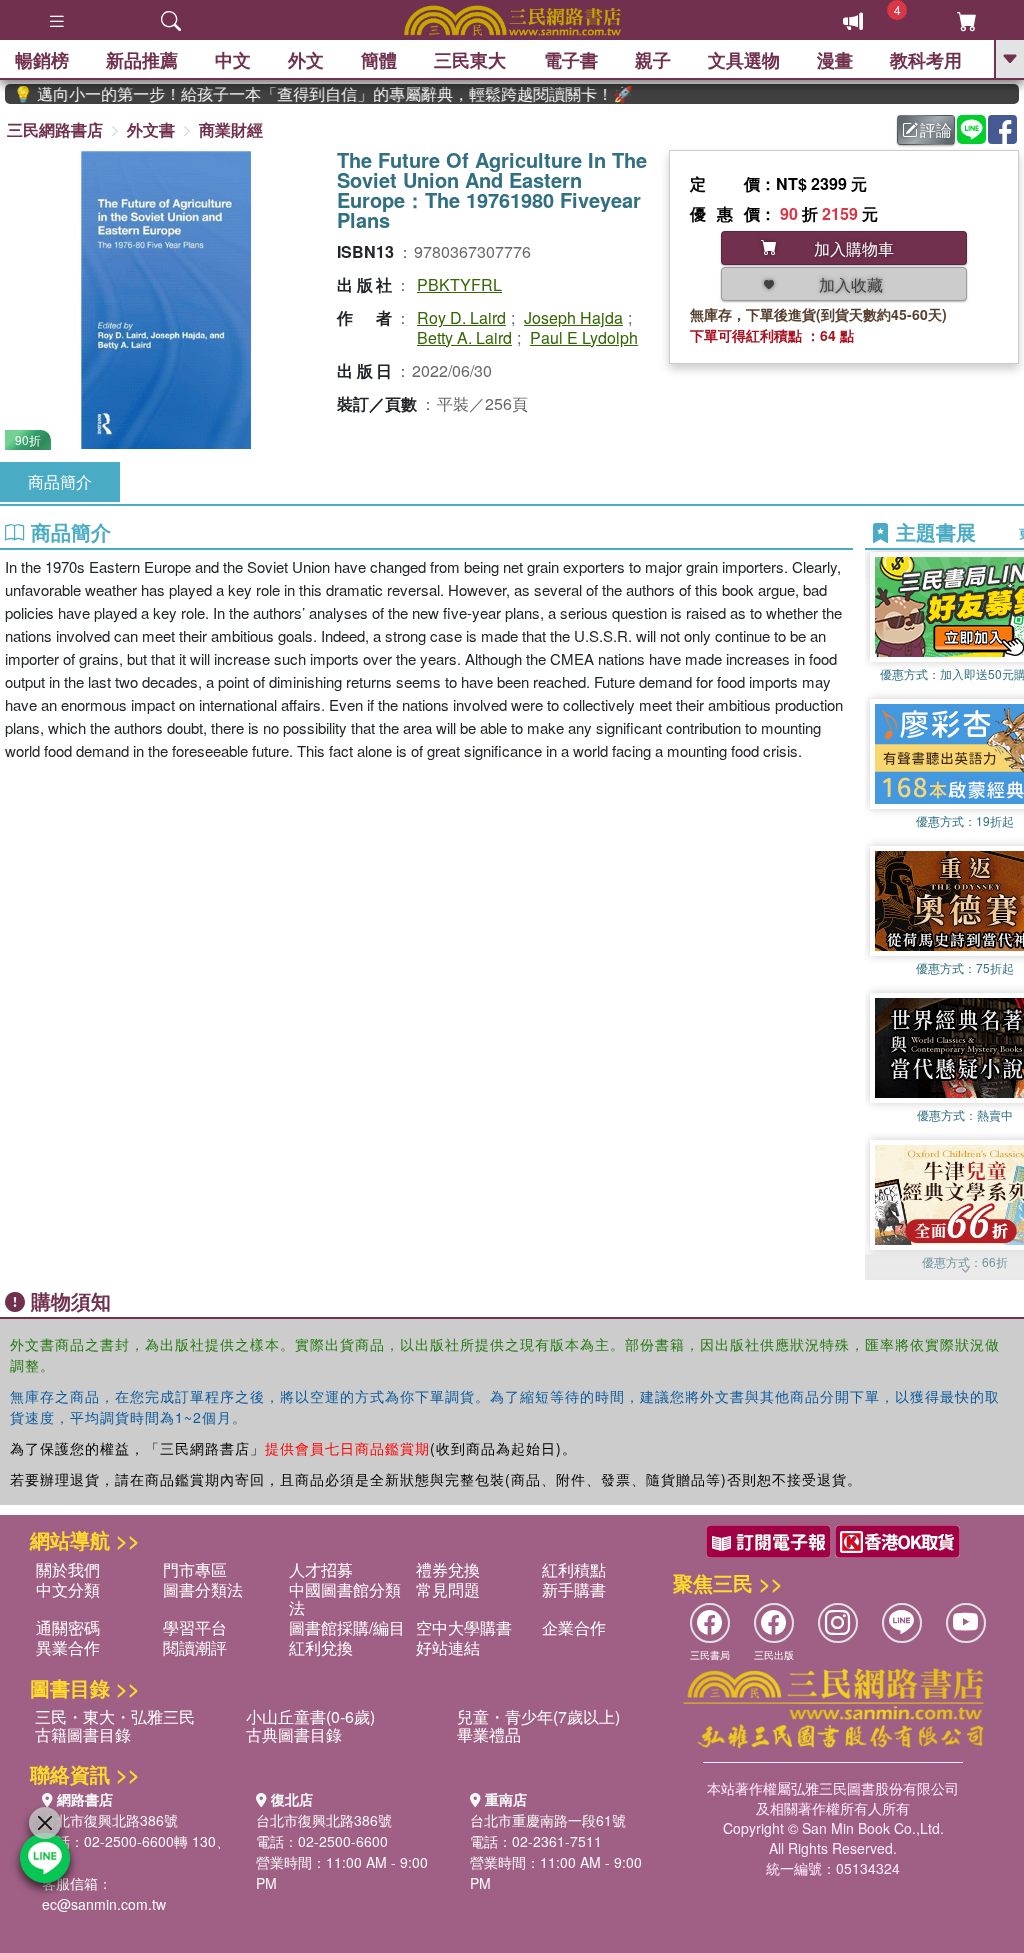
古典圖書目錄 (294, 1734)
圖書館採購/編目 (347, 1627)
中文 (233, 60)
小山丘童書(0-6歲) (310, 1716)
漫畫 (835, 60)
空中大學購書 (464, 1627)
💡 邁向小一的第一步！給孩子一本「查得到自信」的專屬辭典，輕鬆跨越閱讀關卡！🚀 (301, 94)
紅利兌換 (321, 1647)
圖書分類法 (203, 1589)
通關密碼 (68, 1627)
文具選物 (744, 60)
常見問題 (448, 1589)
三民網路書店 (55, 129)
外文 (306, 60)
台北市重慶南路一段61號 (548, 1820)
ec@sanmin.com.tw (104, 1904)
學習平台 (195, 1627)
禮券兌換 (448, 1569)
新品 (142, 60)
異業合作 (68, 1647)
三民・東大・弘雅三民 (115, 1716)
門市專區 (195, 1569)
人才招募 (321, 1569)
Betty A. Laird (464, 337)
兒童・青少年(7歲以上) (538, 1716)
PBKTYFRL (459, 284)
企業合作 (574, 1627)
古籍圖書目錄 (83, 1734)
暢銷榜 (42, 60)
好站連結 (448, 1647)
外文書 (151, 129)
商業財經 (231, 129)
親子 (653, 60)
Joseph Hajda (573, 317)
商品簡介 (60, 481)
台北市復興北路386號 (110, 1820)
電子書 (571, 60)
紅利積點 (574, 1569)
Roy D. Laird (461, 317)
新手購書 (574, 1589)
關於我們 (68, 1569)
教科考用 (926, 60)
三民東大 (470, 60)
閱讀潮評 (195, 1647)
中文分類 (68, 1589)
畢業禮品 (489, 1734)
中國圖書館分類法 (345, 1598)
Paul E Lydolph (584, 337)
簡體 (379, 60)
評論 (936, 129)
